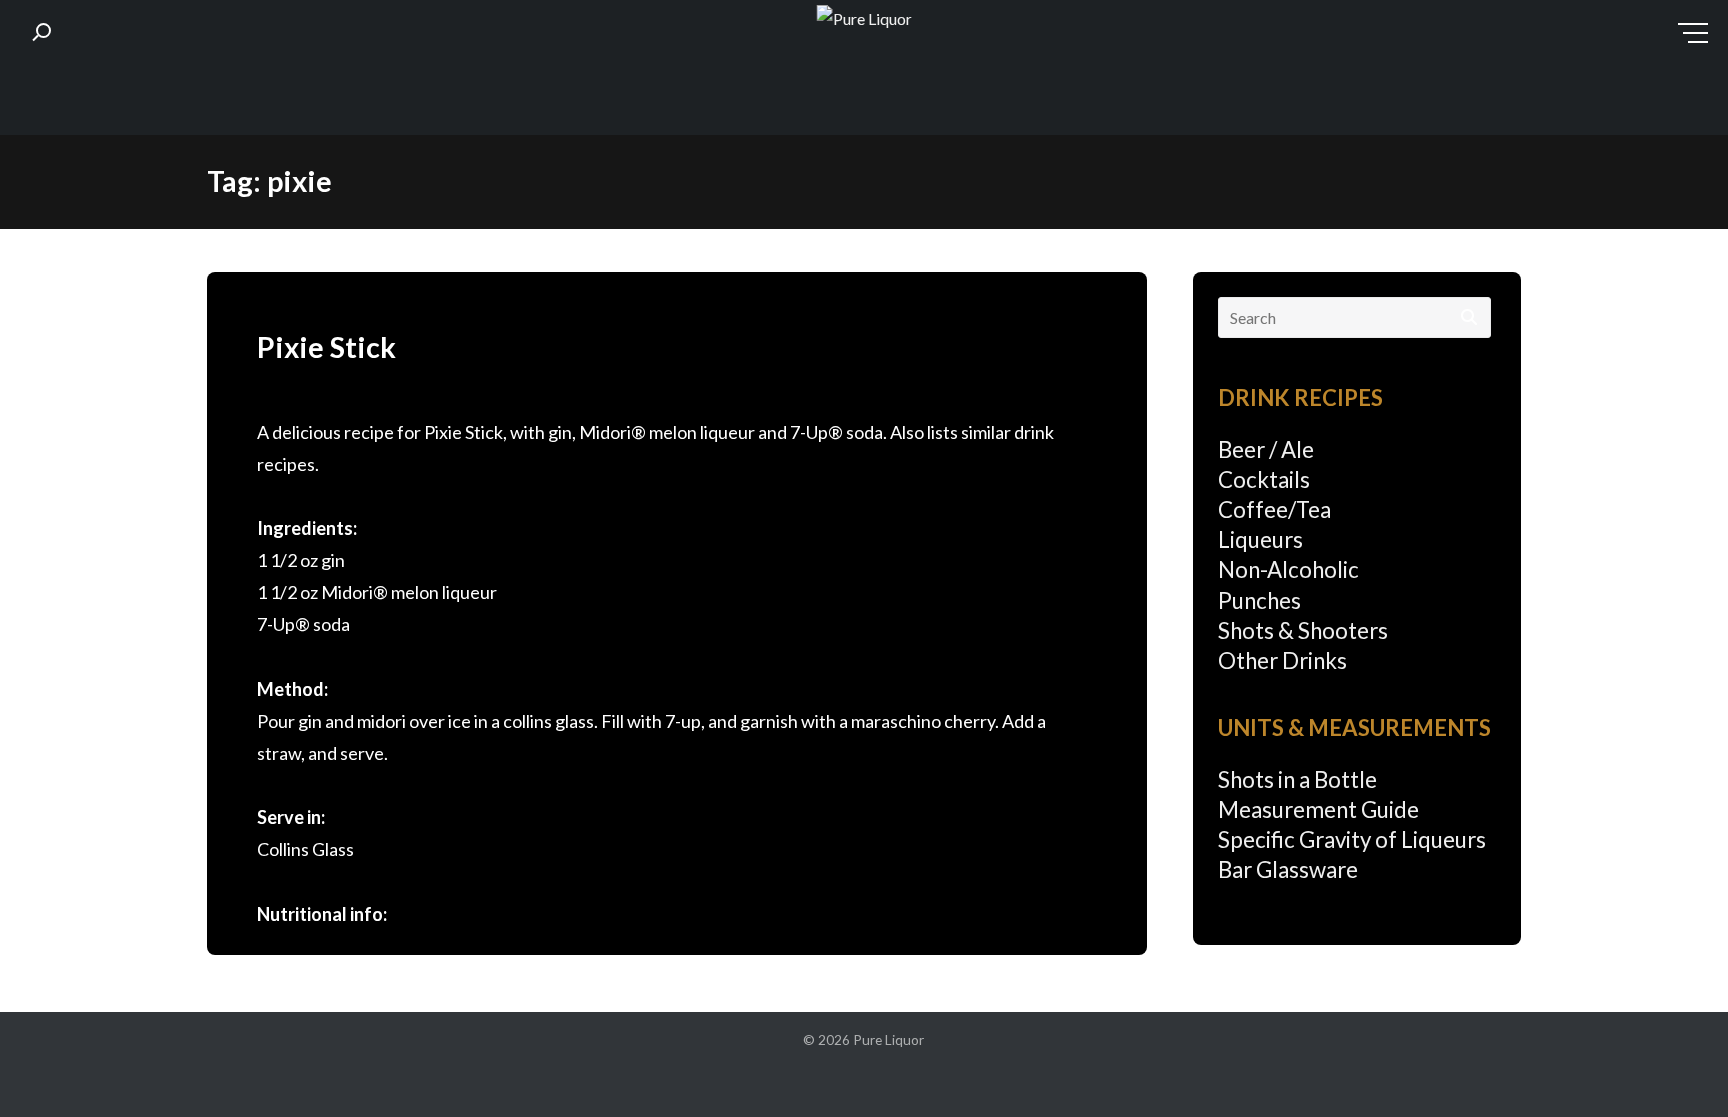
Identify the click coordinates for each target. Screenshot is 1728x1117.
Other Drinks (1282, 660)
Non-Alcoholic (1288, 569)
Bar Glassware (1288, 869)
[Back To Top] (1672, 1063)
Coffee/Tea (1274, 509)
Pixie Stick (326, 347)
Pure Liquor (888, 1039)
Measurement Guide (1318, 809)
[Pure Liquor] (864, 19)
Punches (1259, 600)
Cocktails (1264, 479)
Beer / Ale (1266, 449)
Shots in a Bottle (1297, 779)
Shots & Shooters (1303, 630)
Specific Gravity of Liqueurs (1352, 839)
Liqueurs (1260, 539)
